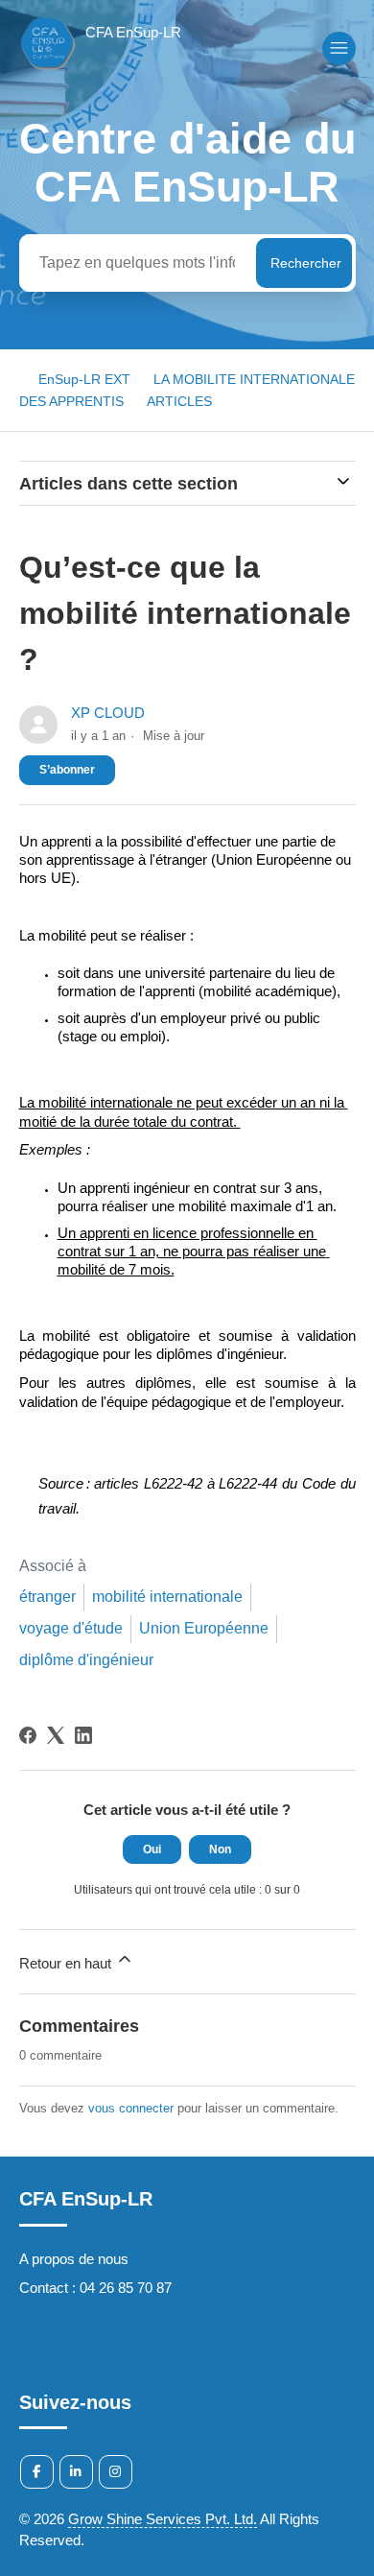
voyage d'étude (71, 1628)
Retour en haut (67, 1963)
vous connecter (131, 2108)
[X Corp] (56, 1735)
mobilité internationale (167, 1597)
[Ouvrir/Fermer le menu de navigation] (339, 48)
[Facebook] (28, 1735)
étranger (47, 1597)
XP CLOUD (108, 713)
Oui (152, 1849)
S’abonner (67, 770)
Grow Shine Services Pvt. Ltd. (163, 2519)
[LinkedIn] (83, 1735)
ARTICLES (179, 401)
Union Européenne (204, 1628)
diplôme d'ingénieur (86, 1660)
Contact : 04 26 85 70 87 (95, 2288)
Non (220, 1849)
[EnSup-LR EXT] (100, 69)
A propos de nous (74, 2259)
